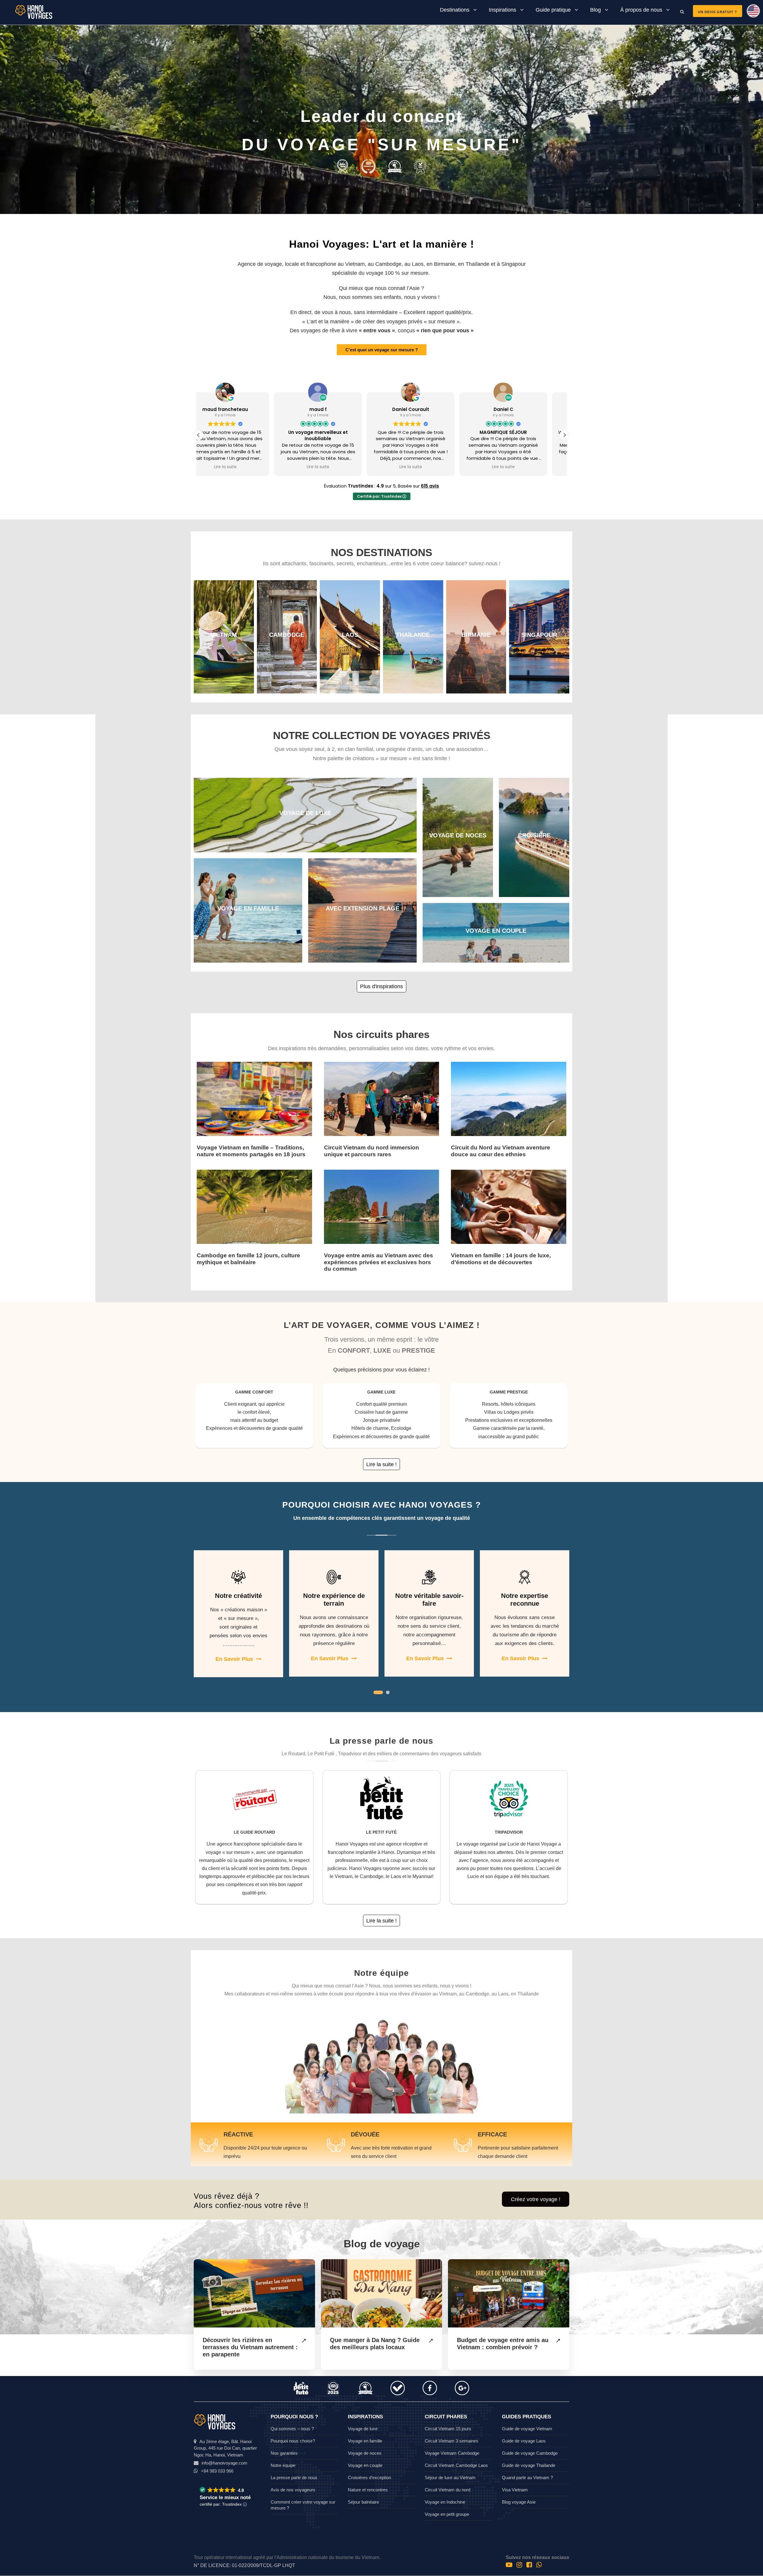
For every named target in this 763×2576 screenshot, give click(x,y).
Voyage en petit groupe (447, 2514)
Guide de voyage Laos (524, 2441)
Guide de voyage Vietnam (527, 2429)
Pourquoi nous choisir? (293, 2441)
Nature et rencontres (368, 2490)
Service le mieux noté (225, 2497)
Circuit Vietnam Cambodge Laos (456, 2465)
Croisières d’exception (369, 2478)
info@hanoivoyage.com (224, 2463)
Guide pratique (553, 10)
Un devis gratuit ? (718, 12)
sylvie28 (335, 409)
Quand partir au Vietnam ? (527, 2478)
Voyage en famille (365, 2441)
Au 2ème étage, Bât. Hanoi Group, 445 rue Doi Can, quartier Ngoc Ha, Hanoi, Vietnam (225, 2448)
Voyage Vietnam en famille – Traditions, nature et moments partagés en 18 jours (251, 1151)
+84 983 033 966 (217, 2471)
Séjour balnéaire (363, 2502)
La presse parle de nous (294, 2478)
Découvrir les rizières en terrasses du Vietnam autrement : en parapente (250, 2347)
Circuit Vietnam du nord (448, 2490)
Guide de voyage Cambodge (530, 2453)
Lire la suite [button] (243, 467)
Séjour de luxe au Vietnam (450, 2478)
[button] (565, 435)
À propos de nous (641, 10)
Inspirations (503, 10)
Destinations (455, 10)
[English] (751, 13)
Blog (595, 10)
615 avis (430, 486)
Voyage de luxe (363, 2429)
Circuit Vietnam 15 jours (448, 2429)
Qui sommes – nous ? (292, 2429)
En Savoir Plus (234, 1659)
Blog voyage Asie (519, 2502)
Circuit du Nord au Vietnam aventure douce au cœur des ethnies (501, 1151)
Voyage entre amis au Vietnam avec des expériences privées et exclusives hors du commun (379, 1262)
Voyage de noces (365, 2453)
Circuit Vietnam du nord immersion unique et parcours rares (372, 1151)
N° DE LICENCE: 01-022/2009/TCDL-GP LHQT (244, 2565)
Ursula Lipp (242, 409)
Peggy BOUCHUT (428, 409)
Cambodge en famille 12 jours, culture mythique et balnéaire (248, 1259)
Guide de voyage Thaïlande (529, 2465)
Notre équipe (283, 2465)
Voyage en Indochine (445, 2502)
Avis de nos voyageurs (293, 2490)
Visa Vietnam (515, 2490)
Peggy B (521, 409)
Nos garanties (284, 2453)
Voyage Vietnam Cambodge (452, 2453)
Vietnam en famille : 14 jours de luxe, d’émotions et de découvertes (501, 1259)
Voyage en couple (365, 2465)
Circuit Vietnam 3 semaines (452, 2441)
